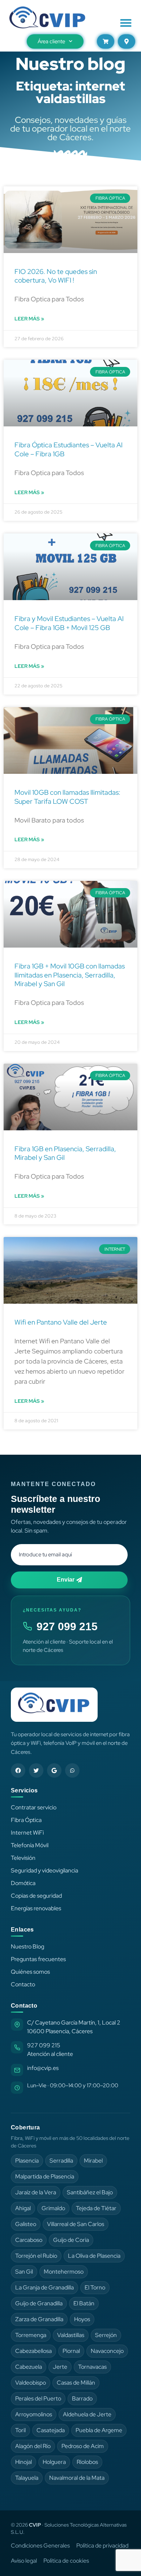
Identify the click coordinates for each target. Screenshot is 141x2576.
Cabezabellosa (33, 2351)
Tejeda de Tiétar (96, 2208)
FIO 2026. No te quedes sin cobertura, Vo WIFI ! (56, 276)
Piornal (71, 2351)
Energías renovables (36, 1908)
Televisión (23, 1858)
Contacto (23, 1984)
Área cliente (51, 41)
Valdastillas (71, 2335)
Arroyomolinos (34, 2414)
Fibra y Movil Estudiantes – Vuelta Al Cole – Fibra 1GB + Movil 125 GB (69, 623)
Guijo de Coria (71, 2240)
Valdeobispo (31, 2383)
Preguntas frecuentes (38, 1959)
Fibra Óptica (26, 1820)
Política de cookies (66, 2561)
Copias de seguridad (36, 1896)
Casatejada (51, 2430)
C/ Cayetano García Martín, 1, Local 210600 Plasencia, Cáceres (74, 2027)
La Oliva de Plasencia (94, 2256)
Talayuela (27, 2478)
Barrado (82, 2398)
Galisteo (26, 2224)
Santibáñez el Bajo (90, 2192)
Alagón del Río (33, 2446)
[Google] (54, 1770)
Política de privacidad (102, 2546)
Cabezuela (29, 2367)
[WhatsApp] (72, 1770)
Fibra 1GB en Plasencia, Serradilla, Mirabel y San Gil (65, 1153)
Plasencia (27, 2161)
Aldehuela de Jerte (87, 2414)
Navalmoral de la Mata (77, 2478)
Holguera (54, 2462)
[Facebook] (18, 1770)
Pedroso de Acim (83, 2446)
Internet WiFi (27, 1833)
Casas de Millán (76, 2383)
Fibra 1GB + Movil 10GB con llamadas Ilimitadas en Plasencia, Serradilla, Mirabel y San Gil (70, 975)
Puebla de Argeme (99, 2430)
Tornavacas (92, 2367)
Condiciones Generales (40, 2546)
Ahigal (23, 2208)
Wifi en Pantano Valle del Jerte (61, 1322)
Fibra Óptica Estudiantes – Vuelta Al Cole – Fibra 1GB (69, 449)
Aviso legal (24, 2561)
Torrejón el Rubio (36, 2256)
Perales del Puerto (38, 2398)
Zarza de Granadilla (39, 2319)
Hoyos (82, 2319)
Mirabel (93, 2161)
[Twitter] (36, 1770)
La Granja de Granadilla (44, 2287)
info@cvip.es (43, 2068)
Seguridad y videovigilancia (44, 1870)
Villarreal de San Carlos (76, 2224)
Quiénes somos (30, 1972)
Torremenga (31, 2335)
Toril (20, 2430)
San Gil (24, 2272)
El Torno (95, 2287)
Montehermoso (64, 2272)
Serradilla (61, 2161)
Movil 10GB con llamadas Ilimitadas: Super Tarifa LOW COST (67, 797)
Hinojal (23, 2462)
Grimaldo (53, 2208)
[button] (126, 23)
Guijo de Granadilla (39, 2303)
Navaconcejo (107, 2351)
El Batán (84, 2303)
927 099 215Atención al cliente (50, 2050)
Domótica (23, 1883)
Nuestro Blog (27, 1947)
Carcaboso (29, 2240)
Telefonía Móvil (30, 1845)
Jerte (60, 2367)
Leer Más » (29, 319)
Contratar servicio (34, 1807)
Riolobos (87, 2462)
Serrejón (106, 2335)
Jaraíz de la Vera (36, 2192)
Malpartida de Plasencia (45, 2176)
